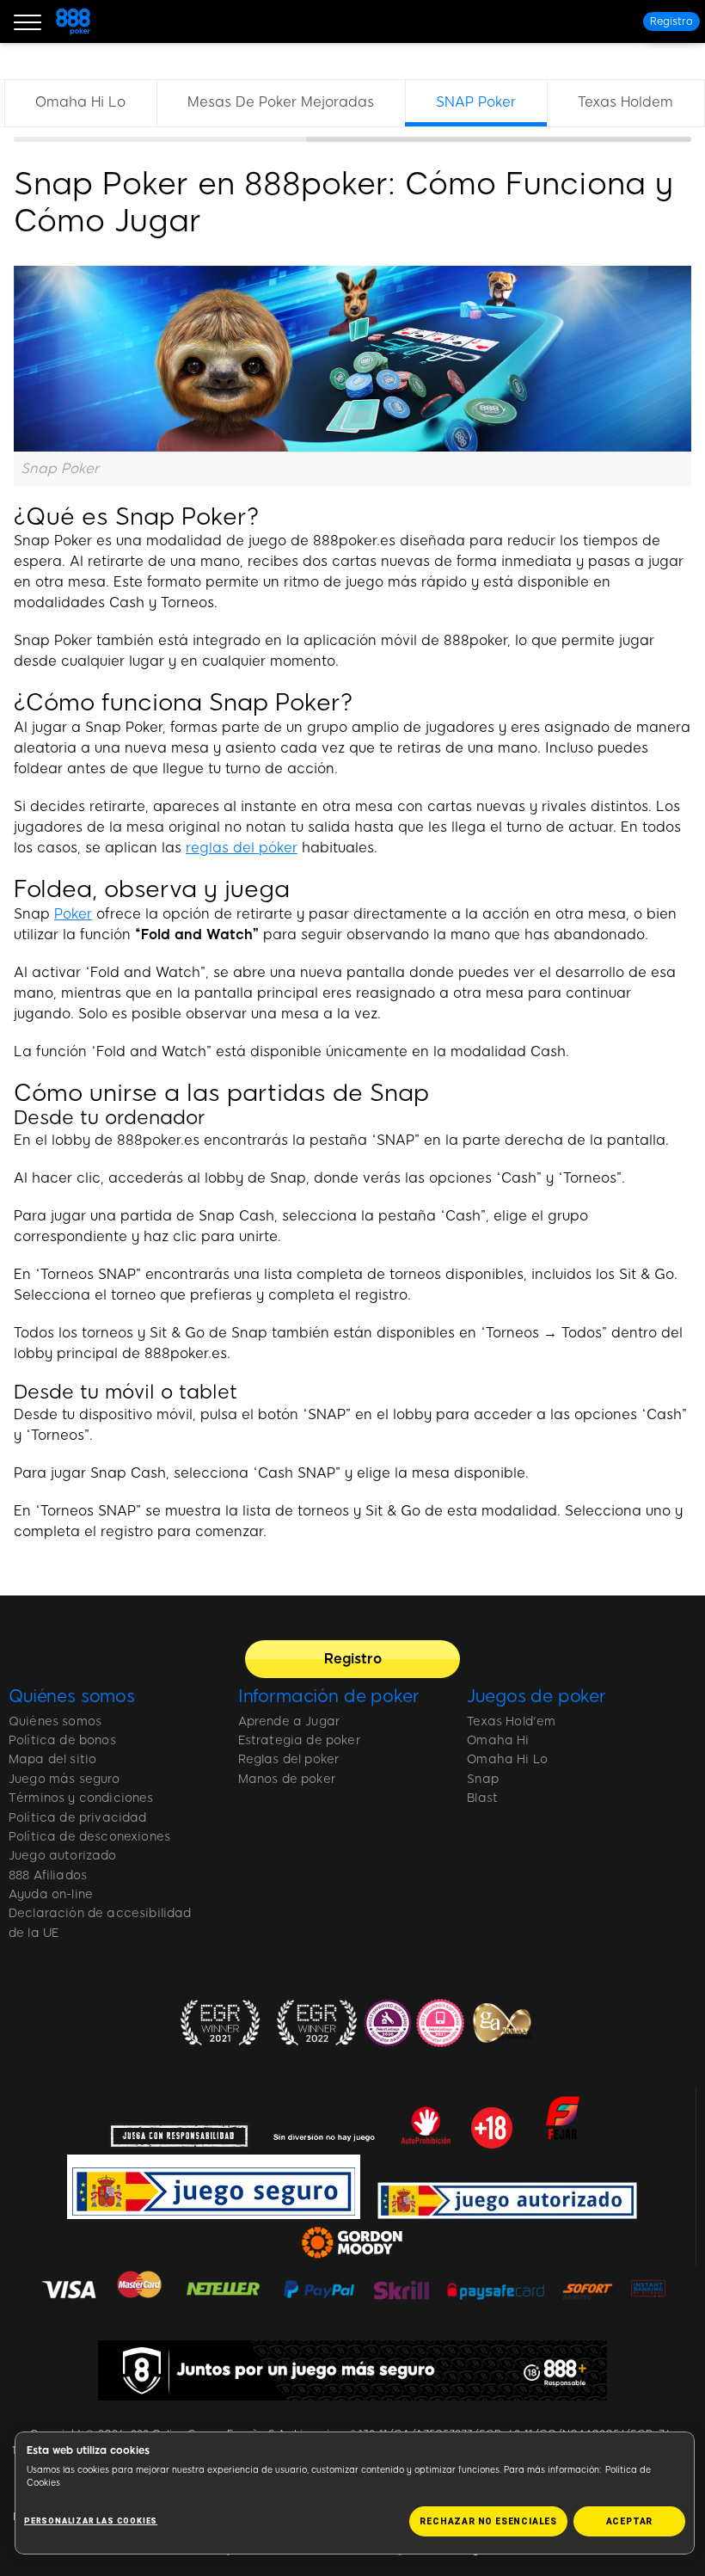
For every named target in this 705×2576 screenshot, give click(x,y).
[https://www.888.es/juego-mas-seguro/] (352, 2370)
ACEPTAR (630, 2521)
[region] (352, 111)
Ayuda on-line (51, 1894)
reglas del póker (242, 848)
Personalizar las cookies (91, 2521)
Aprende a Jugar (289, 1721)
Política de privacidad (78, 1818)
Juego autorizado (63, 1856)
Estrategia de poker (299, 1740)
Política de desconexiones (89, 1837)
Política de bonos (62, 1740)
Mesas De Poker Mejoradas (281, 102)
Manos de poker (287, 1779)
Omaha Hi (498, 1740)
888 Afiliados (48, 1875)
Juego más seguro (64, 1779)
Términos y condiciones (81, 1798)
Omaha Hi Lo (80, 102)
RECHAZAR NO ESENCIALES (488, 2521)
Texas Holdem (625, 102)
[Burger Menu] (28, 22)
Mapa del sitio (52, 1759)
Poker (73, 914)
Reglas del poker (289, 1759)
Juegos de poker (536, 1696)
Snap (483, 1779)
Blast (482, 1798)
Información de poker (329, 1696)
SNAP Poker (476, 102)
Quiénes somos (72, 1696)
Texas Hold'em (511, 1721)
